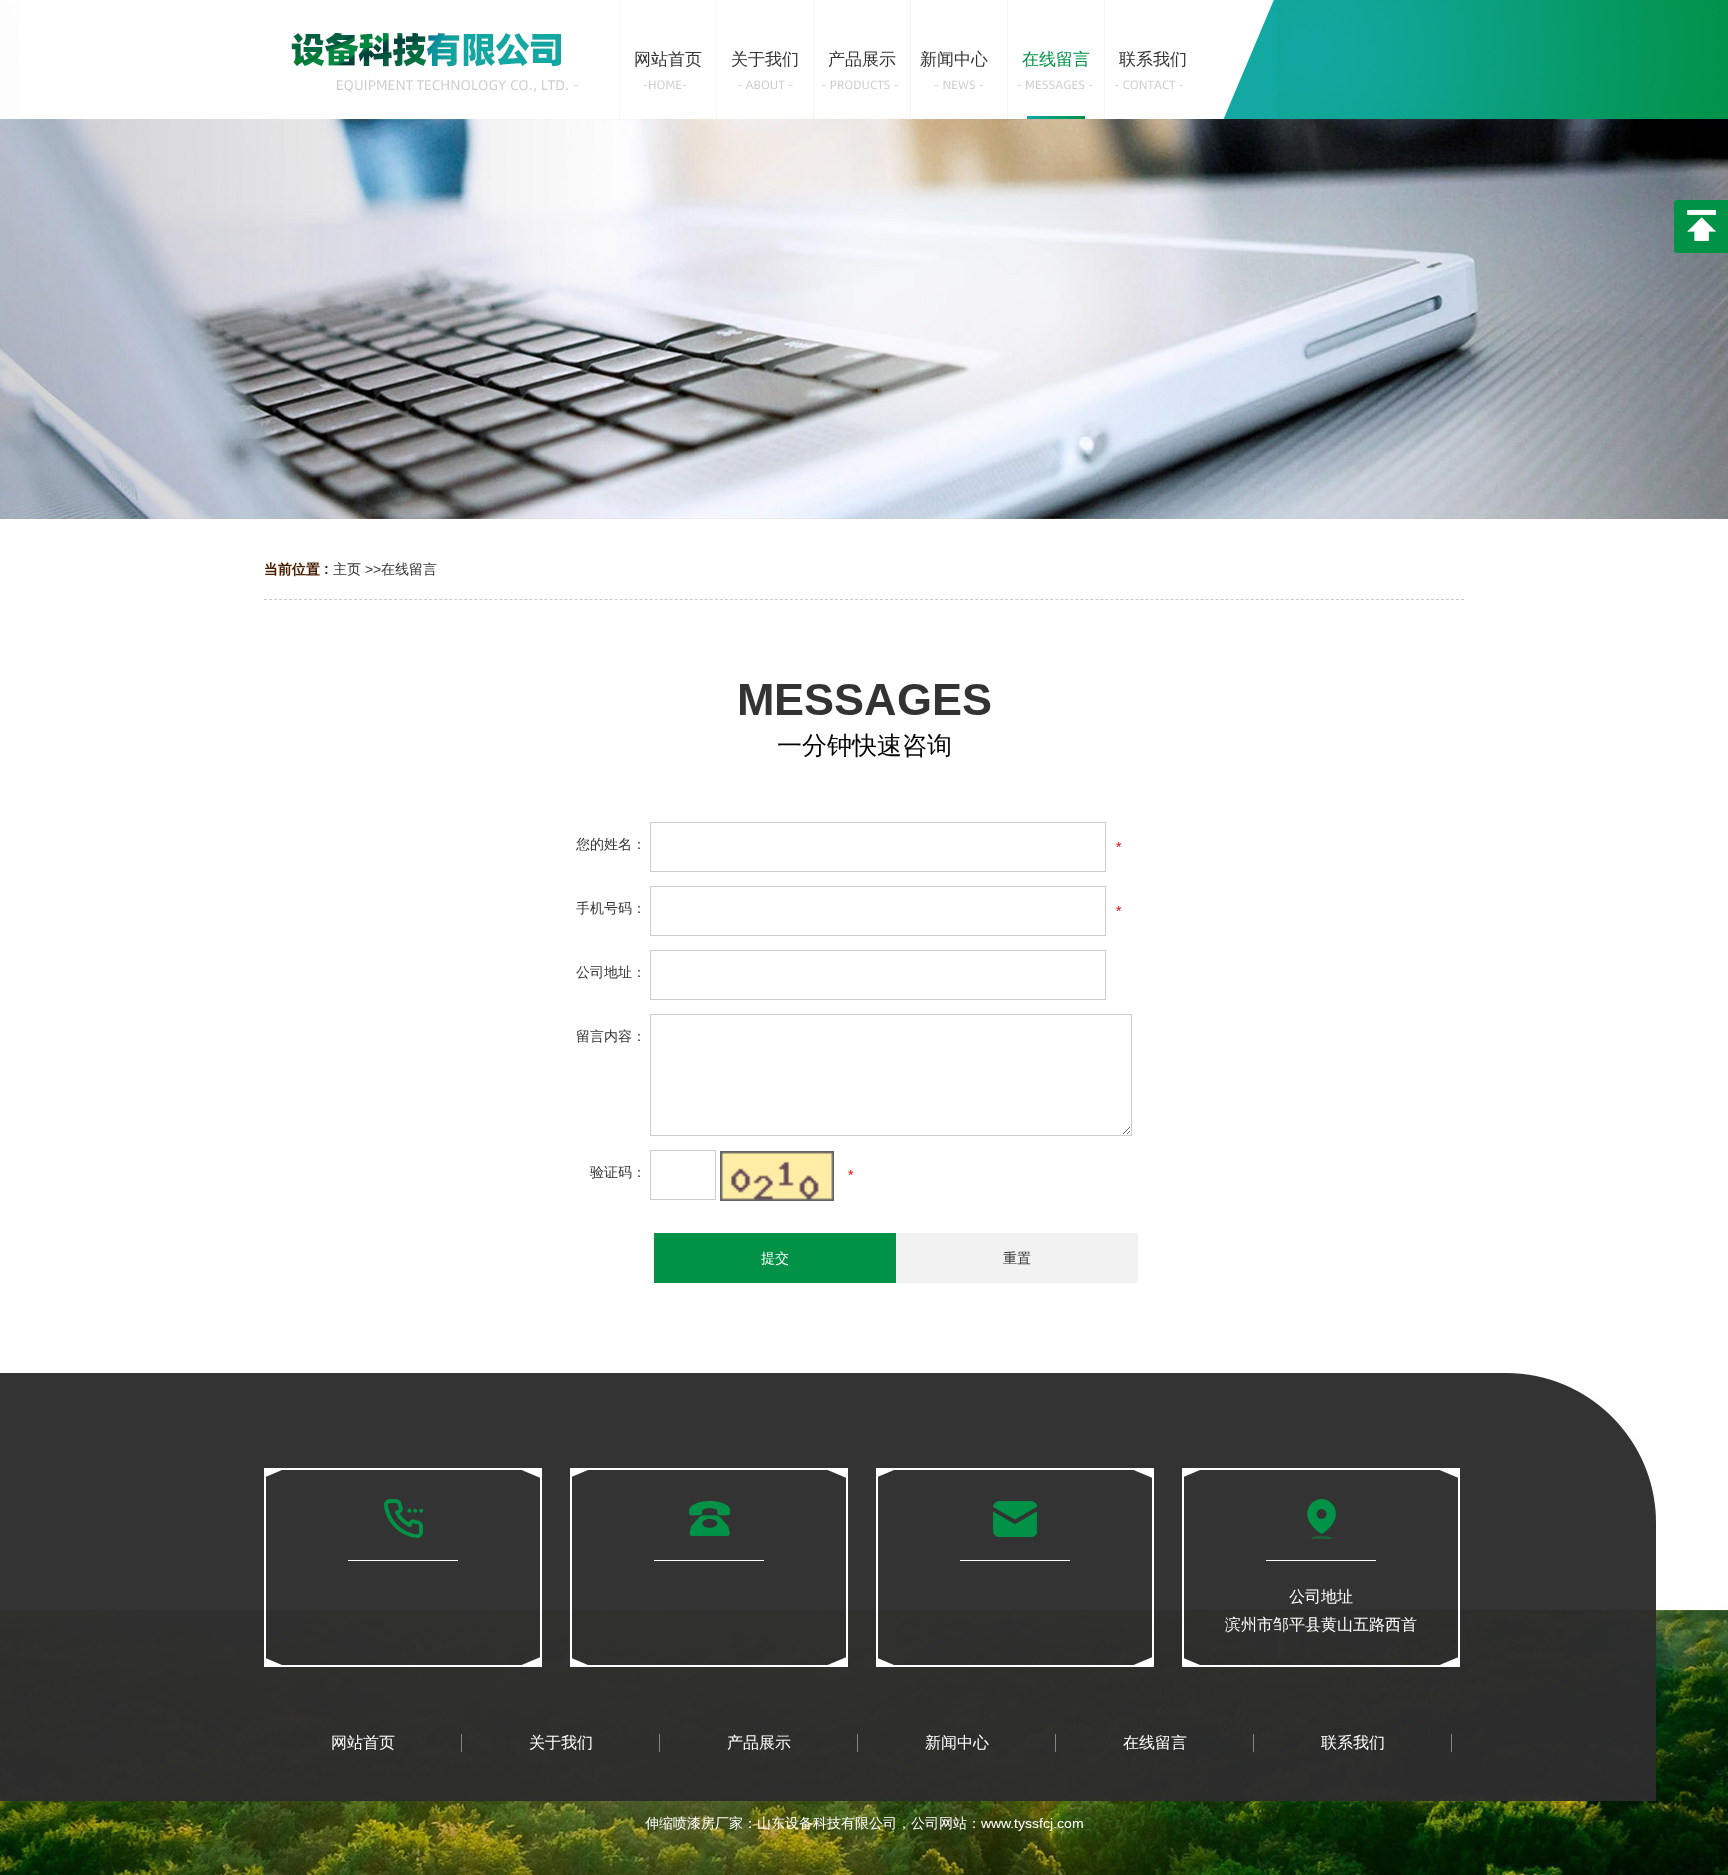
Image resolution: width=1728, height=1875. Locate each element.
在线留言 (409, 569)
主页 (347, 569)
